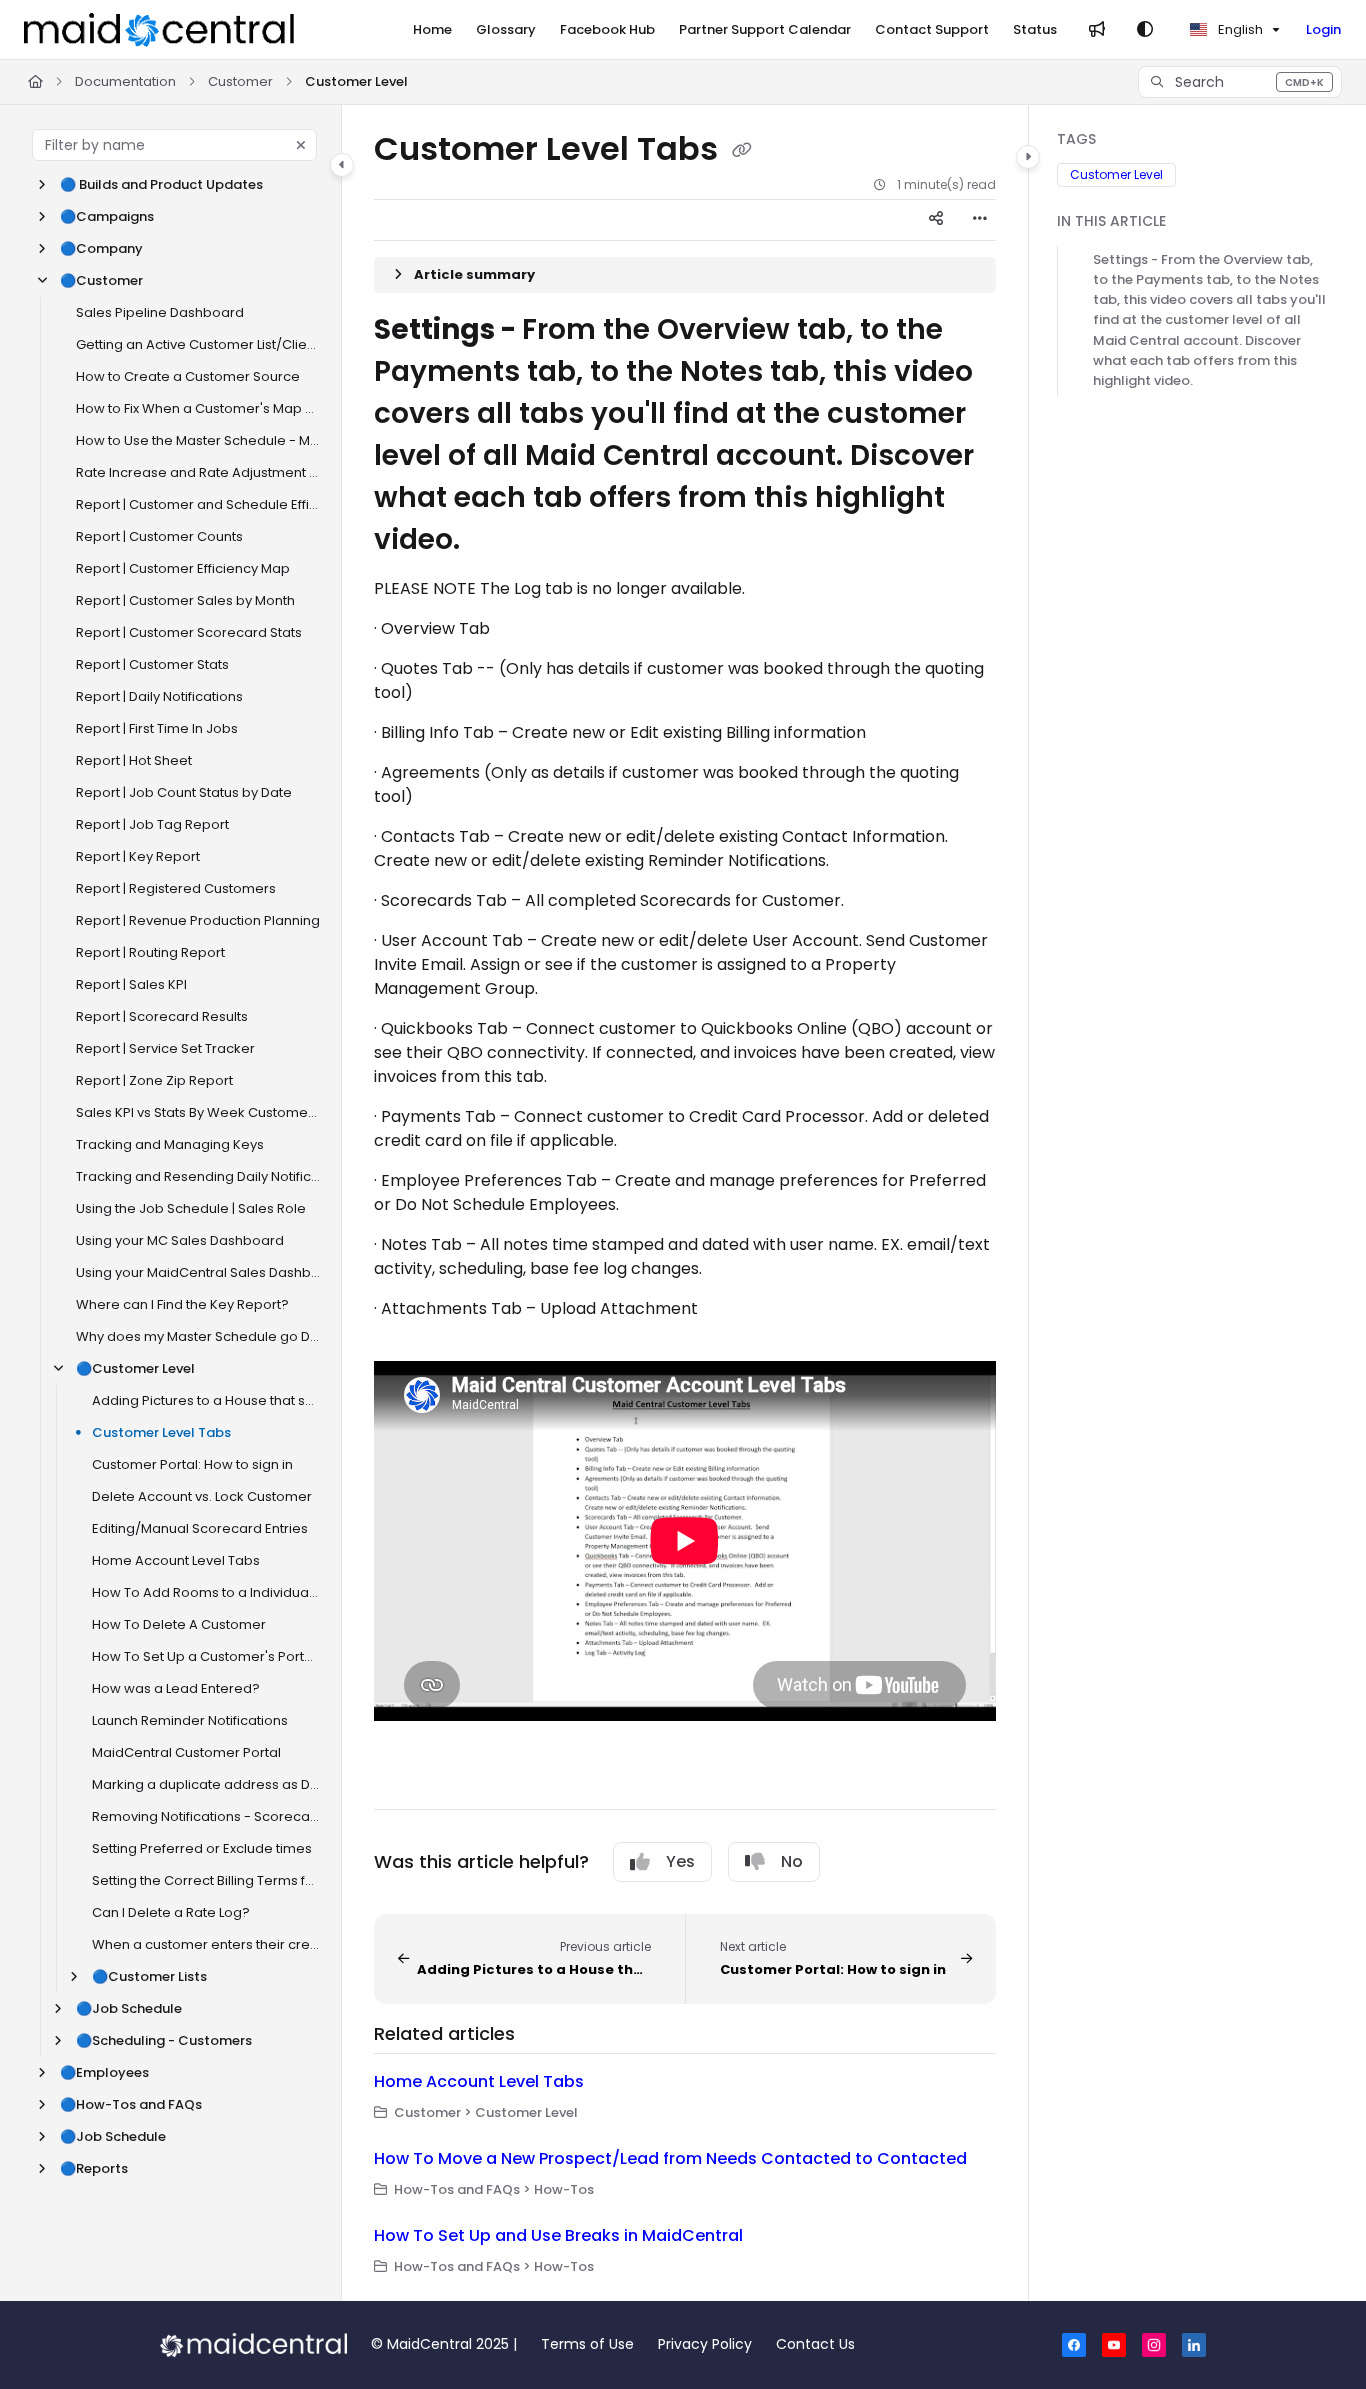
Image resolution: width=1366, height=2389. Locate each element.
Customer (240, 81)
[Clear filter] (301, 145)
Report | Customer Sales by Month (185, 600)
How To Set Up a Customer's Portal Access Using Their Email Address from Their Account (206, 1656)
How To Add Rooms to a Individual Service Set (206, 1592)
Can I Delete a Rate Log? (171, 1912)
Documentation (125, 81)
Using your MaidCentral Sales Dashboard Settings (198, 1272)
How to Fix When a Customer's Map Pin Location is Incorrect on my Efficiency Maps (198, 408)
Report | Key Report (138, 856)
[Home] (159, 30)
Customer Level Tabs (161, 1432)
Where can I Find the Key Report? (182, 1304)
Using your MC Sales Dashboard (180, 1240)
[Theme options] (1145, 30)
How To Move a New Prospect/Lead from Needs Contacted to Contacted (670, 2158)
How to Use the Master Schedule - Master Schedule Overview (198, 440)
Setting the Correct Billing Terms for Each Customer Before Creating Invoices (206, 1880)
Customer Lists (149, 1976)
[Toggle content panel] (1028, 157)
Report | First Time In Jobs (157, 728)
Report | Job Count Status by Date (184, 792)
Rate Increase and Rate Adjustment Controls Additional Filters (198, 472)
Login (1323, 29)
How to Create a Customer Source (188, 376)
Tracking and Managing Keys (170, 1144)
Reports (94, 2168)
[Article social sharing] (936, 220)
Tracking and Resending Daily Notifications (198, 1176)
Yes (680, 1861)
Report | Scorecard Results (162, 1016)
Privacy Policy (705, 2344)
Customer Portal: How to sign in (192, 1464)
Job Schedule (129, 2008)
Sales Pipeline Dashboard (160, 312)
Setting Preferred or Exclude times (202, 1848)
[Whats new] (1097, 30)
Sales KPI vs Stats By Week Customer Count (198, 1112)
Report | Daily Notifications (159, 696)
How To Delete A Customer (179, 1624)
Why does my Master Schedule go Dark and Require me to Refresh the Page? (198, 1336)
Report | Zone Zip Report (154, 1080)
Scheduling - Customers (164, 2040)
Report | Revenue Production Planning (198, 920)
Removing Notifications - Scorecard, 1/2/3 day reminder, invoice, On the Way (206, 1816)
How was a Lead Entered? (176, 1688)
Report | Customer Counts (159, 536)
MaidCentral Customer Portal (186, 1752)
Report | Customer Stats (152, 664)
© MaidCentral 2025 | (444, 2344)
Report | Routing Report (150, 952)
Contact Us (815, 2344)
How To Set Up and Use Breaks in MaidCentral (558, 2235)
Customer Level (356, 81)
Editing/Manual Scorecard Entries (200, 1528)
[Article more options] (980, 220)
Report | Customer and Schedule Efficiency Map (198, 504)
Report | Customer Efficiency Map (183, 568)
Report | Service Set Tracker (165, 1048)
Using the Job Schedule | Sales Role (191, 1208)
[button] (1240, 82)
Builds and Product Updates (161, 184)
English (1239, 29)
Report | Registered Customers (176, 888)
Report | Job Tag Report (152, 824)
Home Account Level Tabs (176, 1560)
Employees (104, 2072)
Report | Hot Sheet (134, 760)
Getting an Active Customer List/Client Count (198, 344)
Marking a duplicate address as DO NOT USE (206, 1784)
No (792, 1861)
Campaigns (107, 216)
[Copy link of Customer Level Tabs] (742, 151)
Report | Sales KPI (131, 984)
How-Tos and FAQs (131, 2104)
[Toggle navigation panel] (342, 165)
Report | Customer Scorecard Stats (189, 632)
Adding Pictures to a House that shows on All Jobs (206, 1400)
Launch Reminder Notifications (190, 1720)
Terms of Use (587, 2344)
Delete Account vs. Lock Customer (202, 1496)
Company (101, 248)
